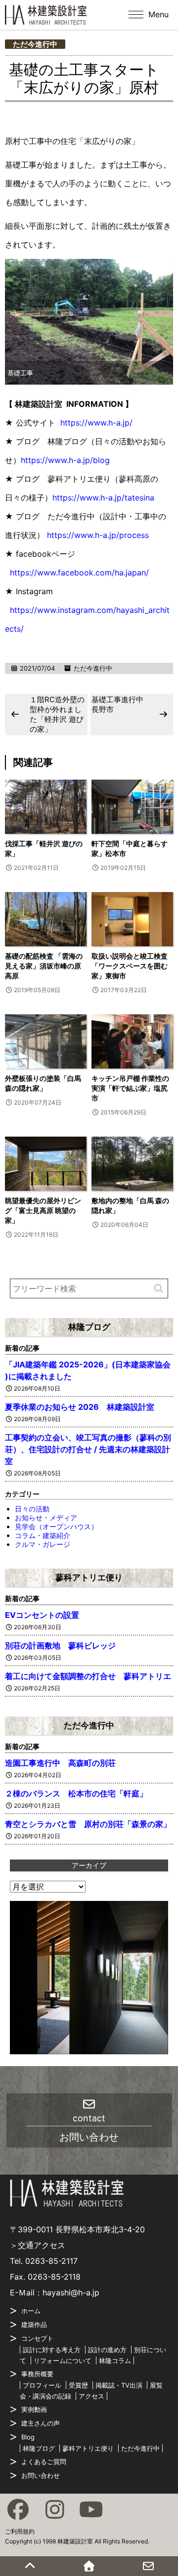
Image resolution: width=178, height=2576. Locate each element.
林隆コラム (115, 2361)
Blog (28, 2437)
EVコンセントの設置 (42, 1615)
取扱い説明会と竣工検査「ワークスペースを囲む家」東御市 (130, 966)
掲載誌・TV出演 (119, 2385)
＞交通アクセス (38, 2245)
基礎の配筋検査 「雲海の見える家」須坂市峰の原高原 (44, 966)
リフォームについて (63, 2361)
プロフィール (42, 2385)
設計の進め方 (107, 2350)
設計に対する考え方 (52, 2350)
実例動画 (34, 2409)
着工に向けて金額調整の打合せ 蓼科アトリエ (88, 1676)
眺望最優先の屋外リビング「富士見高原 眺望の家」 (43, 1210)
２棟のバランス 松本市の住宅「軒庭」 (76, 1793)
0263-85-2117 (51, 2261)
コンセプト (37, 2338)
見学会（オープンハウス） (56, 1526)
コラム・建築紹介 (43, 1535)
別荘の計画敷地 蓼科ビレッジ (60, 1646)
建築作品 (34, 2325)
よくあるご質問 (44, 2462)
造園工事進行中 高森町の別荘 (60, 1763)
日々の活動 (32, 1509)
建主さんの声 (41, 2423)
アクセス (91, 2396)
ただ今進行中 (35, 44)
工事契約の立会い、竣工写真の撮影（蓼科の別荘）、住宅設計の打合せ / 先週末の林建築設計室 (88, 1449)
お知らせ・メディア (46, 1518)
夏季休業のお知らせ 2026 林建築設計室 (80, 1407)
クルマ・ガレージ (43, 1544)
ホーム (31, 2311)
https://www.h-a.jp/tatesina (103, 498)
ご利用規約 (20, 2531)
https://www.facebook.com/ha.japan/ (79, 572)
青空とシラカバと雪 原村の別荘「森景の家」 (88, 1824)
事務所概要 (37, 2374)
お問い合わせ (41, 2475)
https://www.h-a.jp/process (98, 535)
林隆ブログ (89, 1327)
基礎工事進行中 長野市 (121, 704)
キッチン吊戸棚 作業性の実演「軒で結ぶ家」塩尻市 (130, 1088)
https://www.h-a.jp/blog (65, 460)
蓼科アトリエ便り (89, 1577)
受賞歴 (78, 2385)
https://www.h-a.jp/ (96, 423)
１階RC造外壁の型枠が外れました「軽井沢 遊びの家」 (57, 714)
